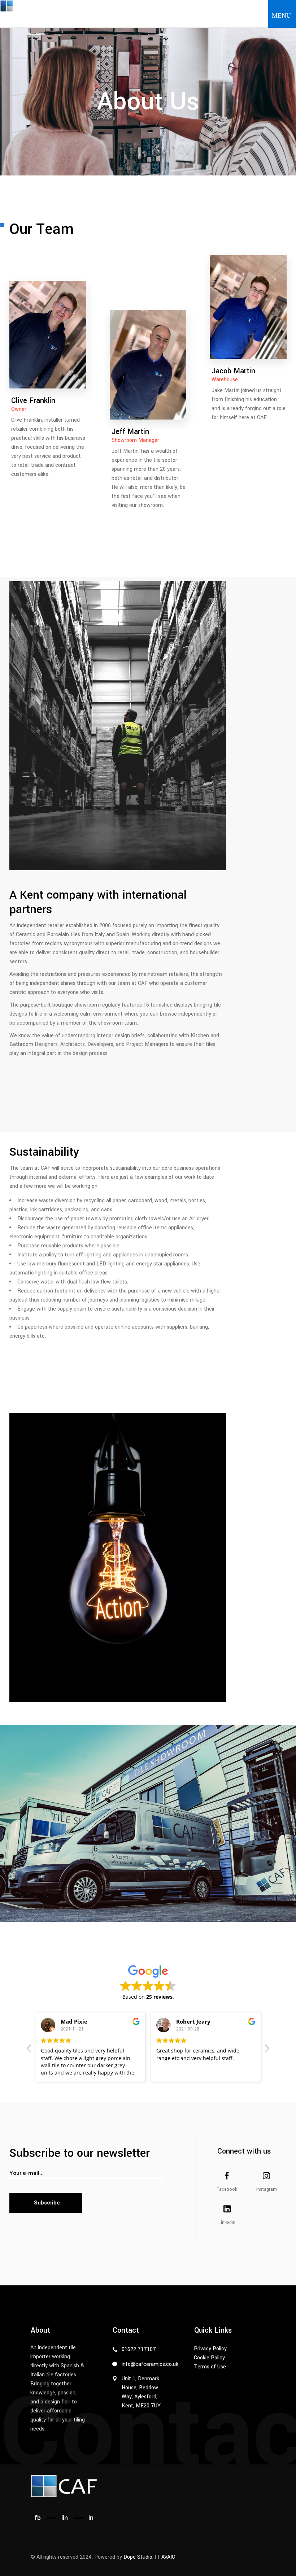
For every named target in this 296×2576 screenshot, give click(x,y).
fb (93, 330)
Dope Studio (138, 2557)
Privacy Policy (210, 2349)
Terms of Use (210, 2367)
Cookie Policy (209, 2358)
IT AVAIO (165, 2557)
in (93, 284)
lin (65, 2518)
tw (93, 307)
